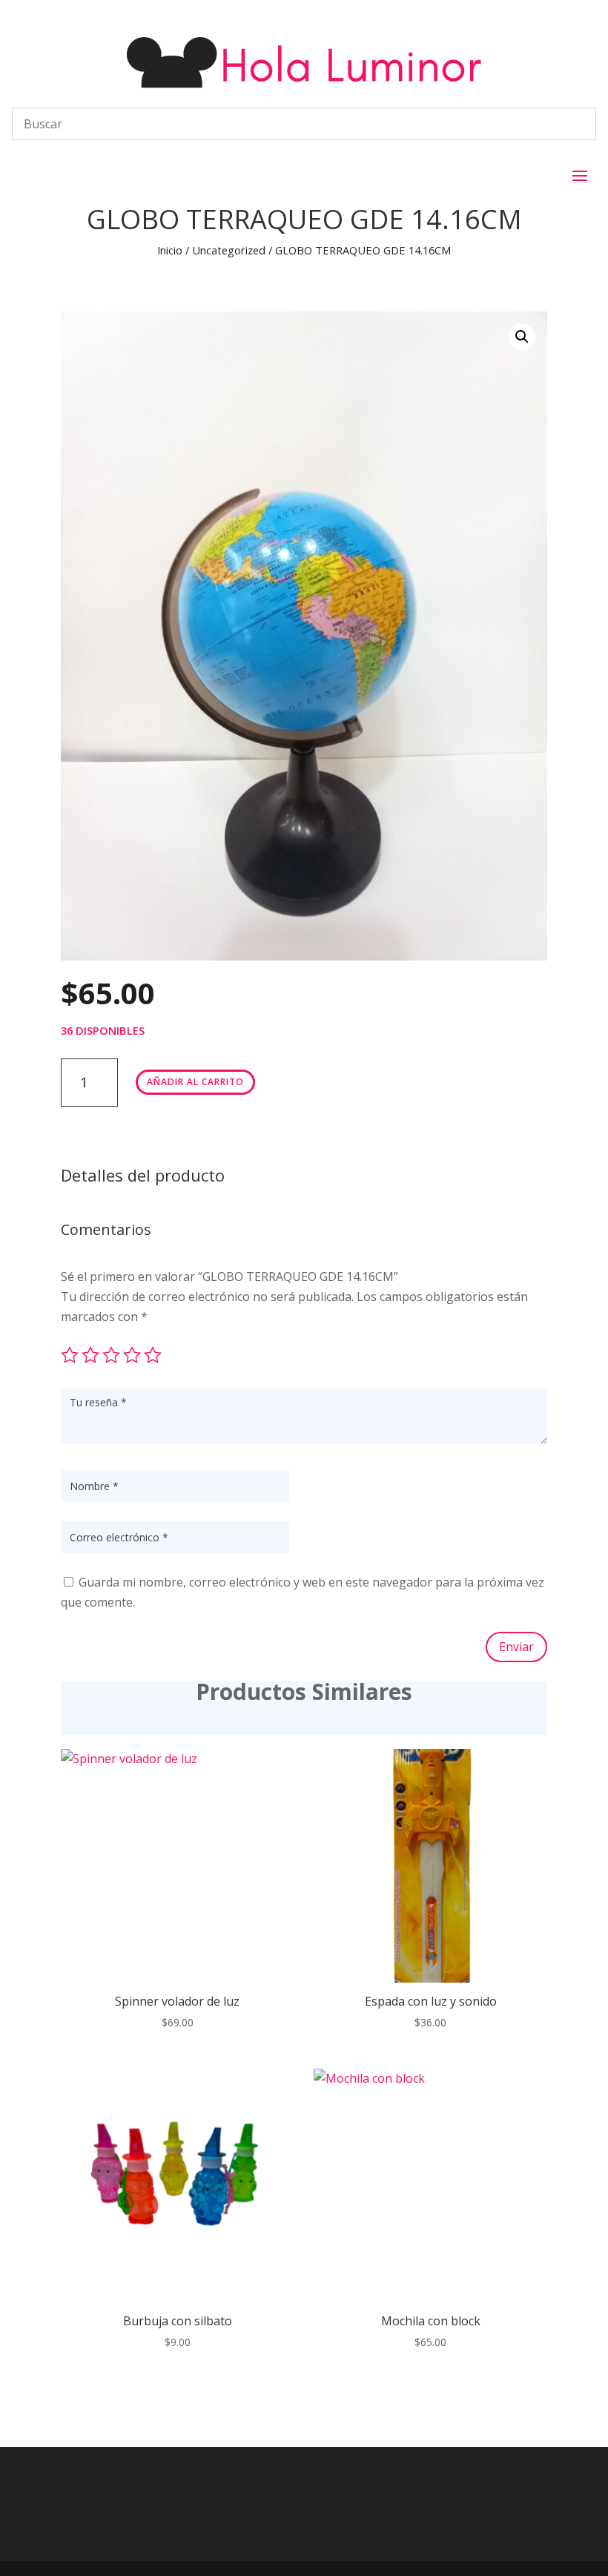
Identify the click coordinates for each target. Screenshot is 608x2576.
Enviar (516, 1647)
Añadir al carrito (195, 1082)
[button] (522, 337)
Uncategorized (229, 250)
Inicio (170, 250)
